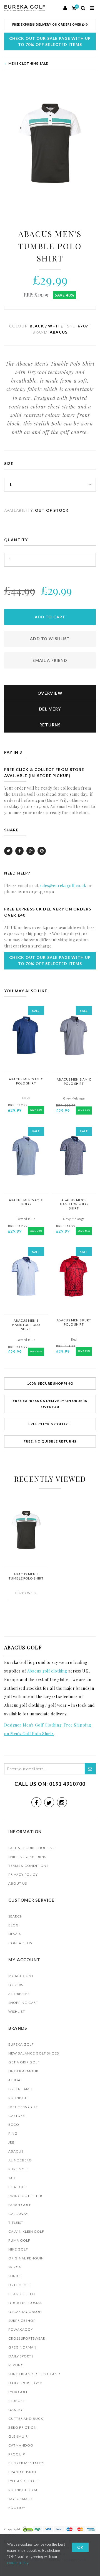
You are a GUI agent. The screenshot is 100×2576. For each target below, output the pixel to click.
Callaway (18, 2214)
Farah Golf (20, 2205)
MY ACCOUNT (21, 1976)
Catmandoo (21, 2445)
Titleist (16, 2223)
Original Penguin (26, 2258)
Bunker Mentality (26, 2463)
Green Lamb (20, 2089)
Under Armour (23, 2071)
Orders (16, 1985)
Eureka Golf (21, 2044)
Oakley (16, 2410)
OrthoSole (20, 2285)
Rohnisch (18, 2098)
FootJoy (17, 2508)
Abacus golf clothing (47, 1671)
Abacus (16, 2151)
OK (80, 2547)
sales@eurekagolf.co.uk (63, 886)
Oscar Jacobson (25, 2312)
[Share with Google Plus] (31, 851)
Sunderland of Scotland (34, 2374)
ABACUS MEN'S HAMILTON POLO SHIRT (74, 1204)
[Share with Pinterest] (42, 851)
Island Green (22, 2294)
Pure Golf (19, 2169)
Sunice (15, 2276)
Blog (14, 1925)
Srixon (15, 2267)
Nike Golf (18, 2249)
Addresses (19, 1994)
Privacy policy (23, 1875)
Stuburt (17, 2401)
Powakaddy (21, 2329)
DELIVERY (50, 709)
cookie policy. (18, 2563)
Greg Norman (22, 2347)
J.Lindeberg (20, 2160)
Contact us (20, 1943)
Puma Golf (19, 2240)
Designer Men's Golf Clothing (33, 1725)
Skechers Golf (23, 2107)
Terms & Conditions (28, 1866)
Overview (50, 693)
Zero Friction (22, 2427)
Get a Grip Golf (24, 2062)
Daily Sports (21, 2356)
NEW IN (15, 1934)
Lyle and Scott (23, 2481)
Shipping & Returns (27, 1857)
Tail (12, 2178)
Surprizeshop (22, 2321)
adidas (15, 2080)
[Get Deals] (90, 1769)
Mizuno (16, 2365)
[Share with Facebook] (19, 851)
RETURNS (50, 725)
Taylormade (21, 2499)
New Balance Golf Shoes (34, 2053)
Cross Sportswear (27, 2338)
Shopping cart (23, 2003)
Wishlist (17, 2011)
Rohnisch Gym (23, 2490)
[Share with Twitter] (8, 851)
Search (16, 1916)
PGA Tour (18, 2187)
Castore (17, 2116)
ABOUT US (18, 1883)
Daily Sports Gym (26, 2383)
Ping (13, 2133)
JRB (12, 2142)
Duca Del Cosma (25, 2303)
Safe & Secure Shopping (32, 1848)
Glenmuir (18, 2436)
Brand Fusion (22, 2472)
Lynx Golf (18, 2392)
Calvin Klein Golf (26, 2231)
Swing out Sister (25, 2196)
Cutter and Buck (26, 2419)
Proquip (17, 2454)
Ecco (14, 2125)
